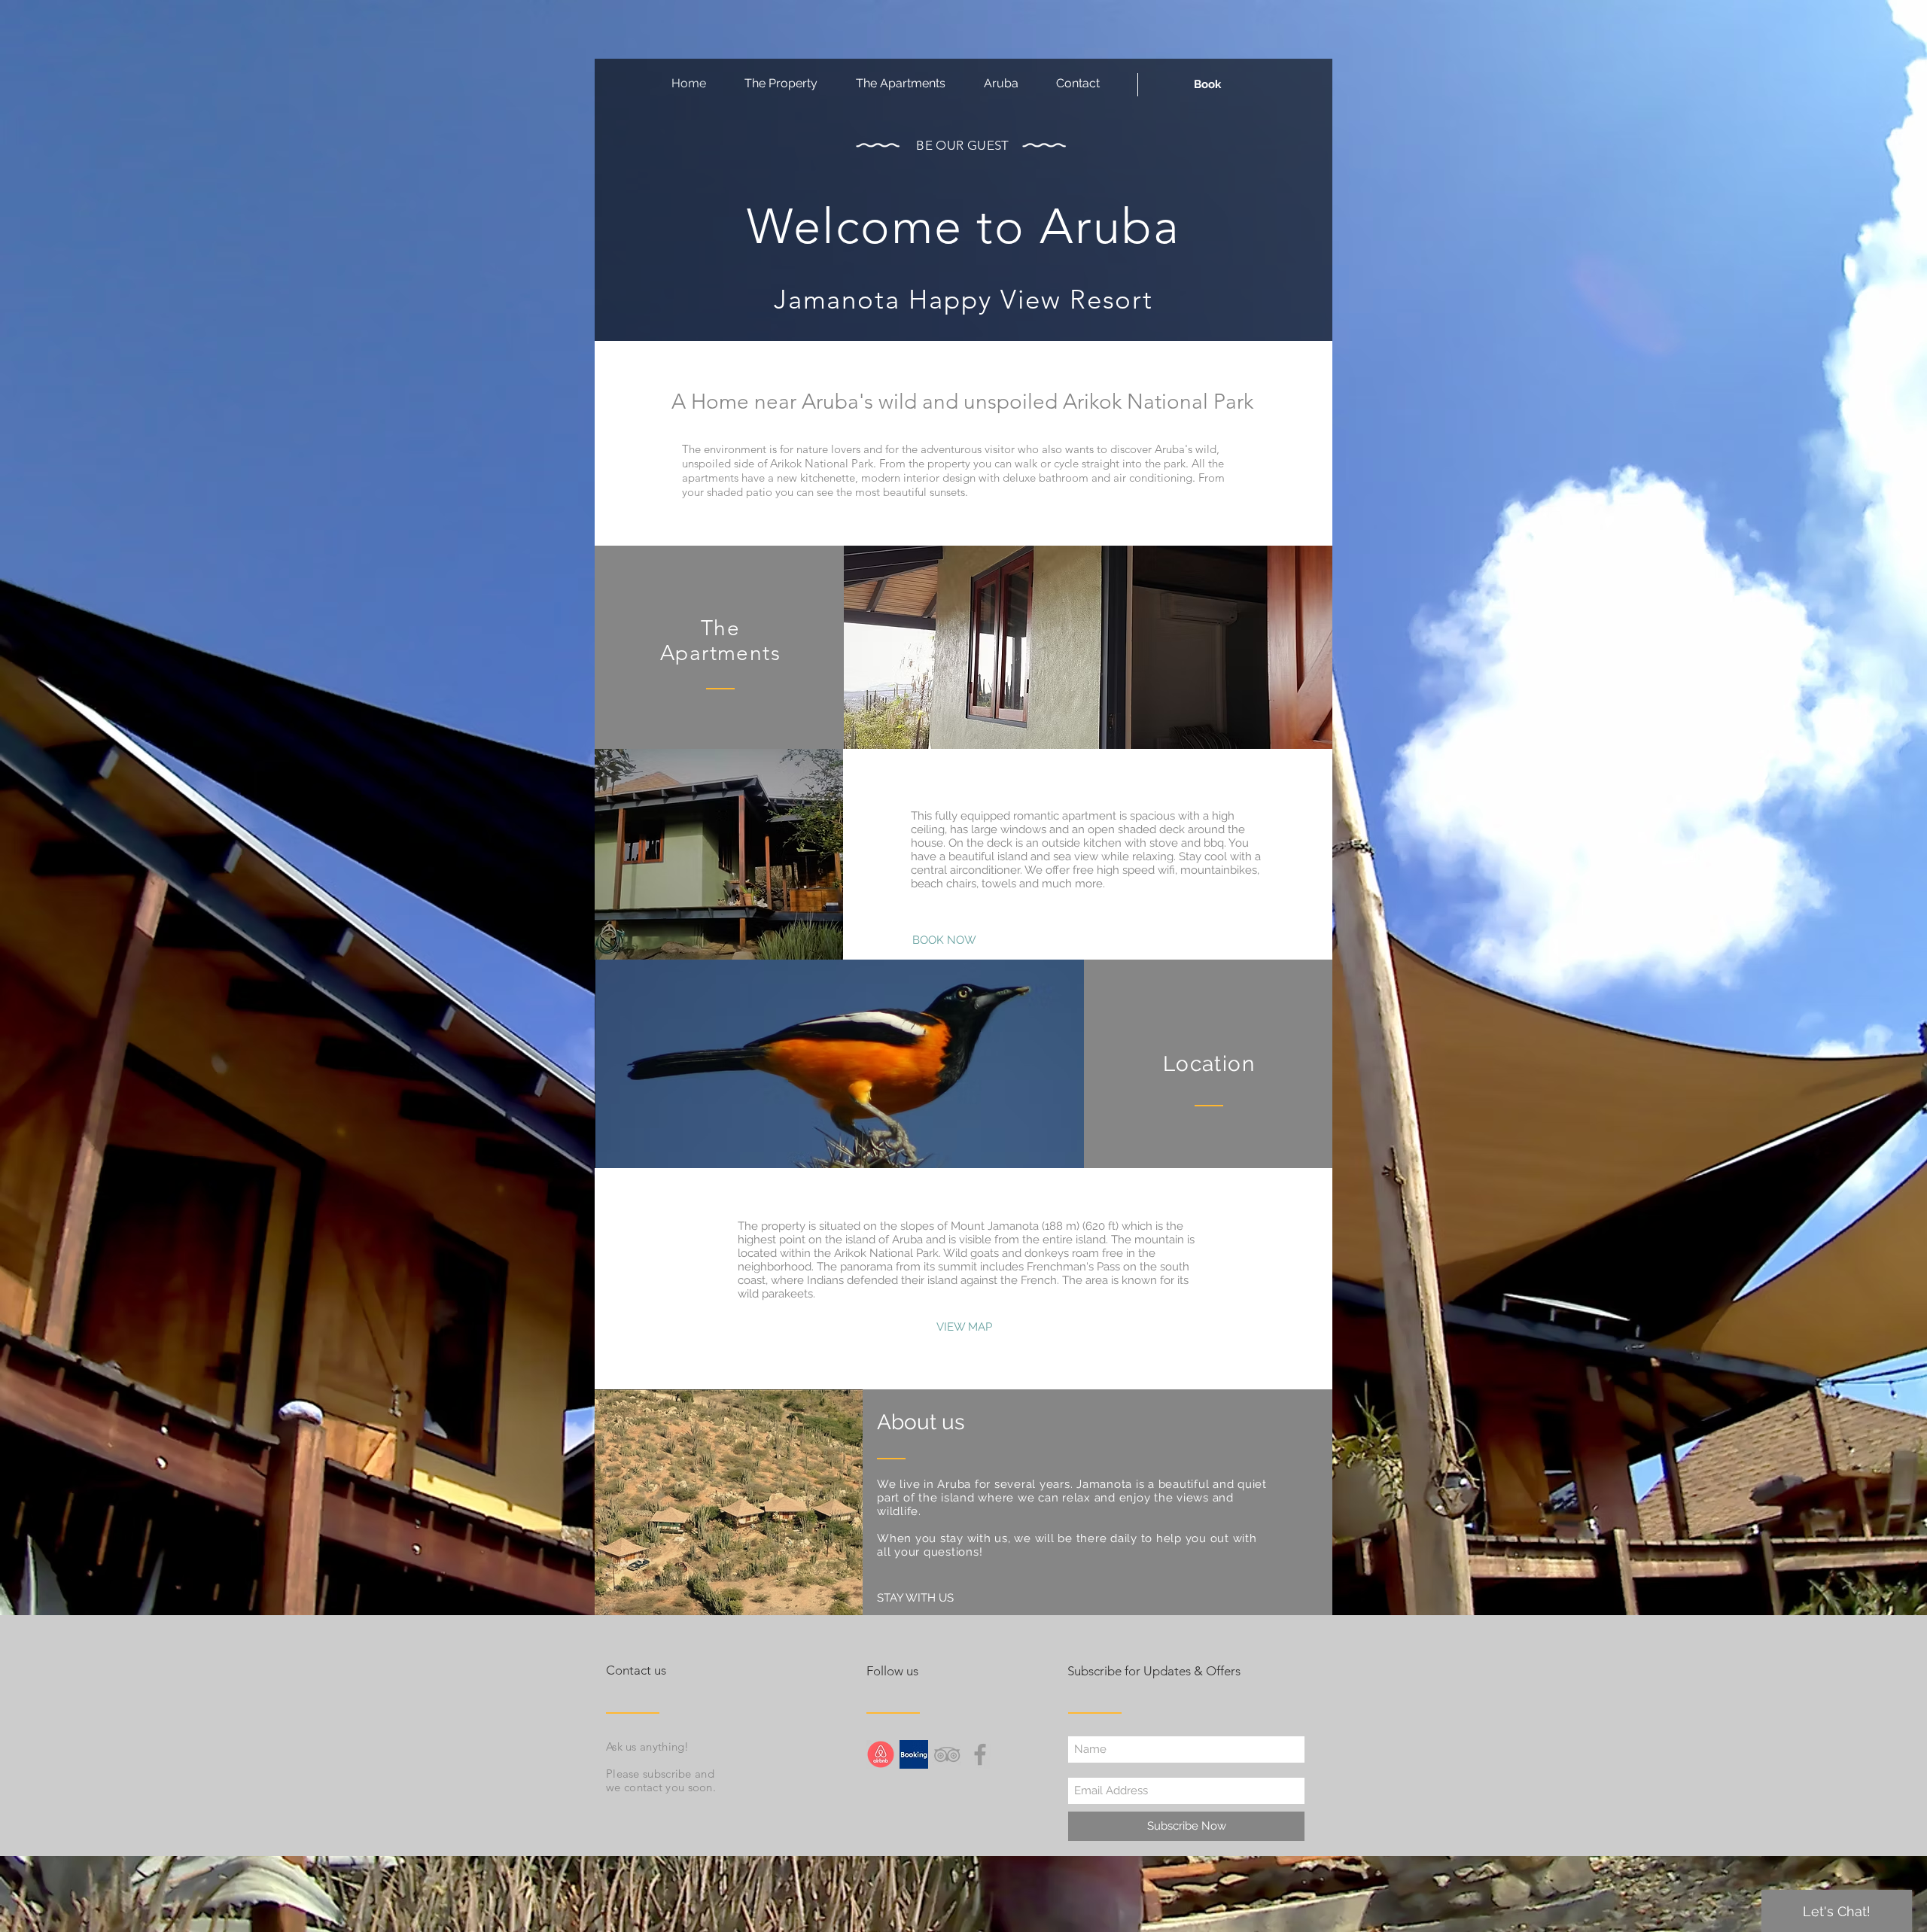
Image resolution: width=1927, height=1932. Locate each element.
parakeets (787, 1294)
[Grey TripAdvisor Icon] (947, 1754)
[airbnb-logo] (881, 1754)
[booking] (914, 1754)
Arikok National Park (886, 1253)
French (1039, 1280)
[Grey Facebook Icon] (980, 1754)
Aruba (907, 1240)
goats (985, 1253)
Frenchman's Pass (1073, 1267)
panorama (866, 1267)
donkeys (1047, 1253)
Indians (825, 1280)
